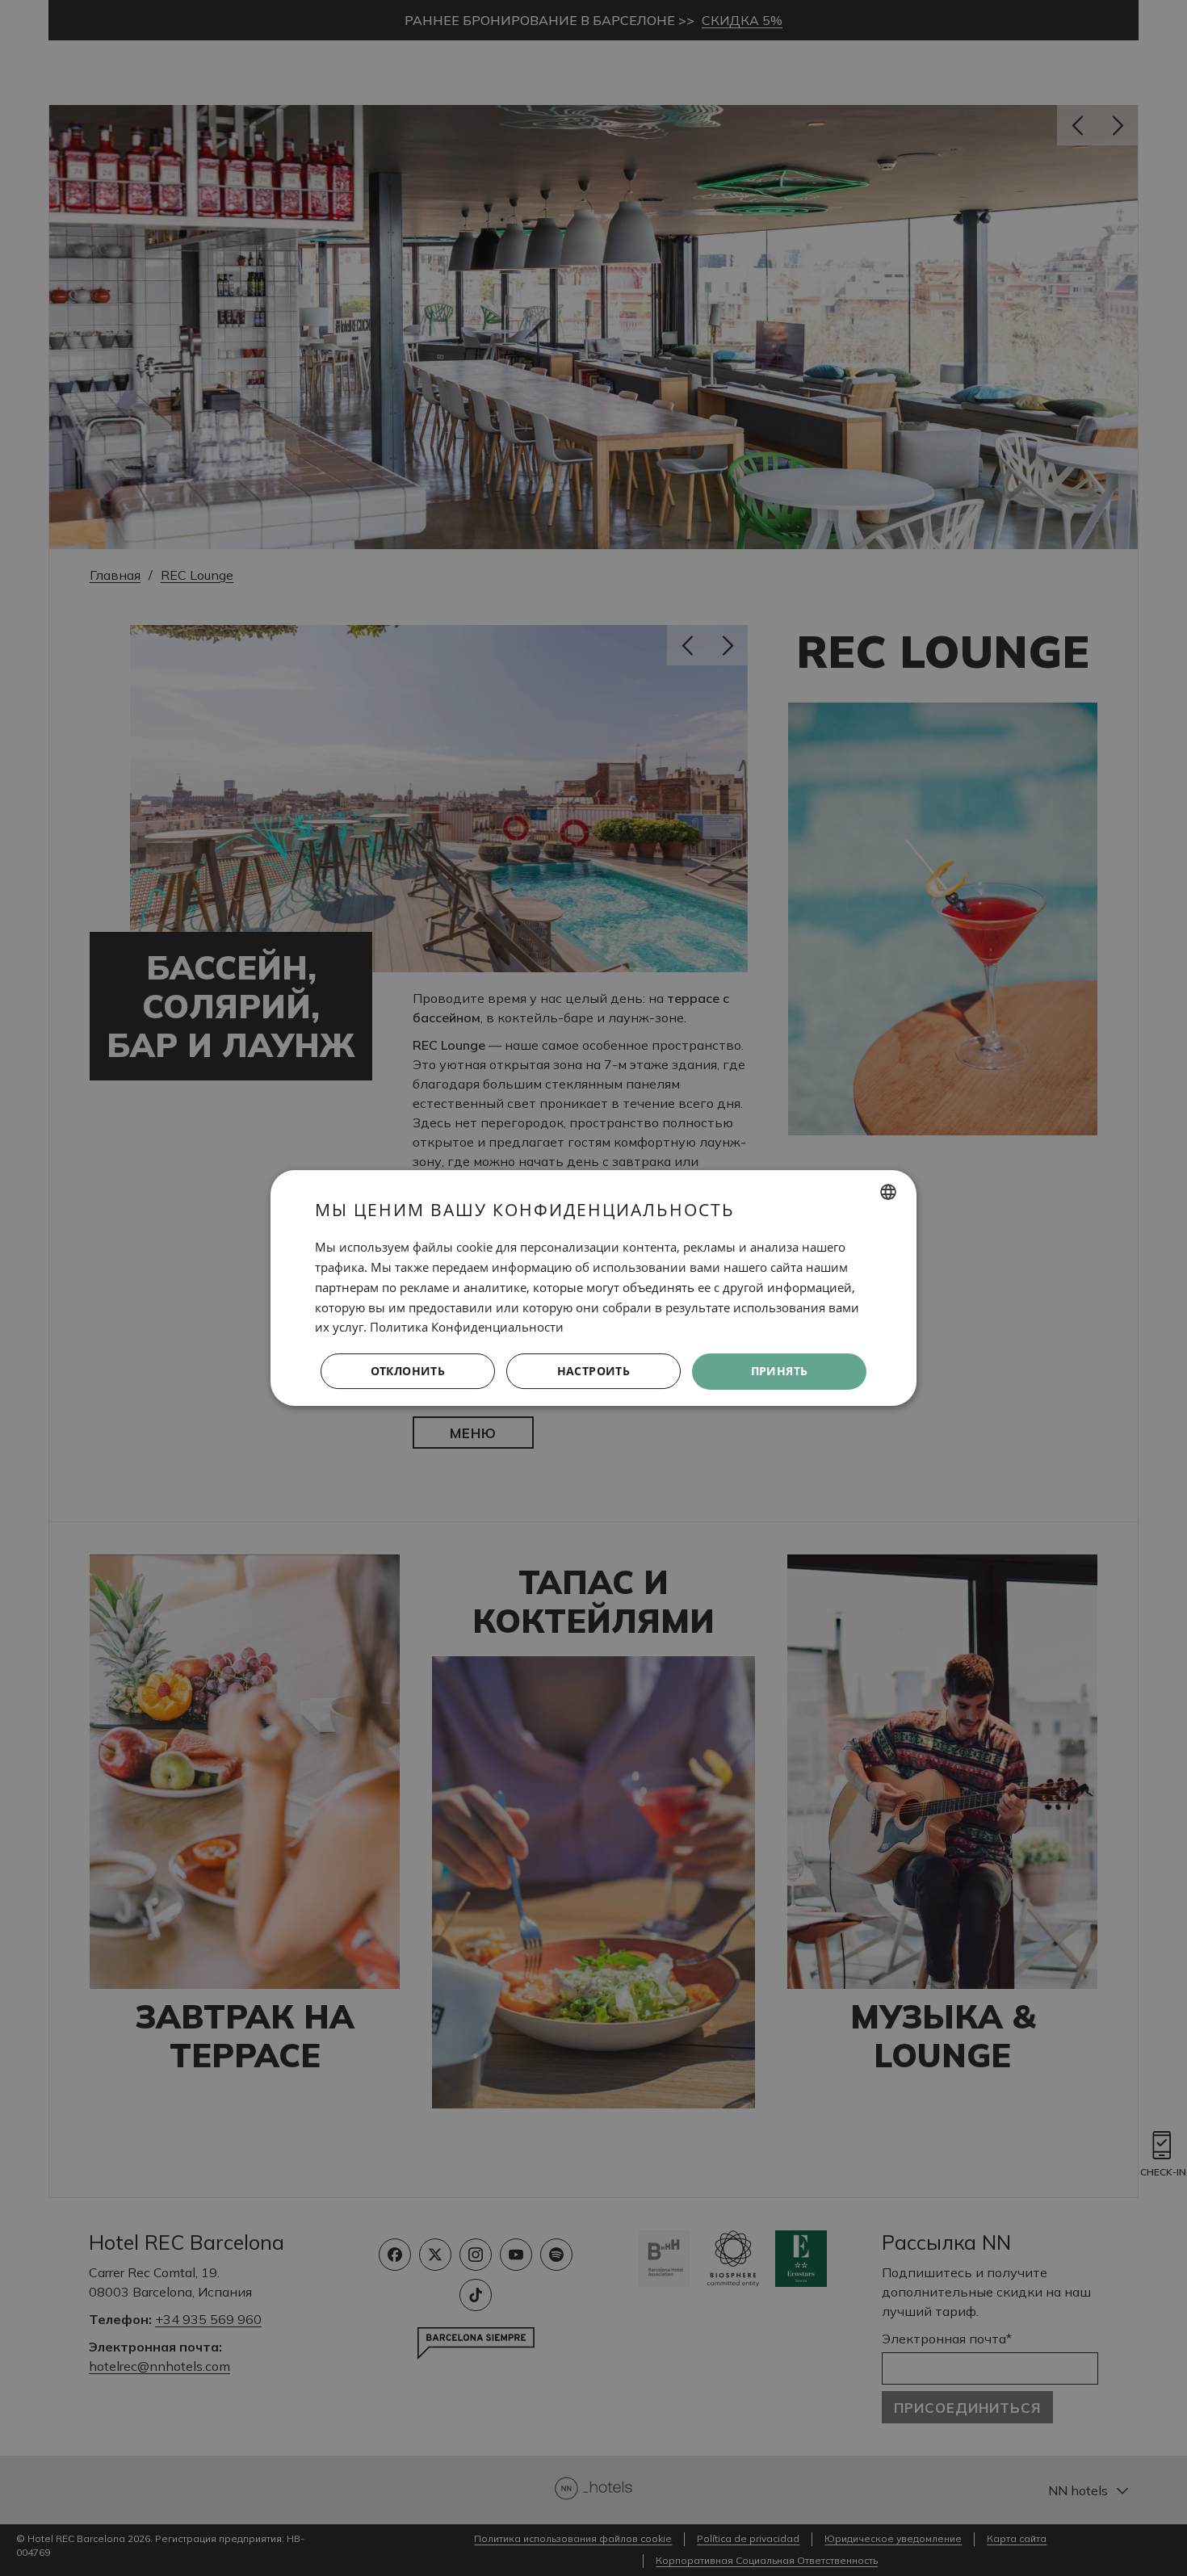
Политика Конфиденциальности (467, 1327)
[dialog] (593, 1288)
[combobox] (888, 1192)
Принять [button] (780, 1371)
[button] (593, 1372)
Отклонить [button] (408, 1371)
